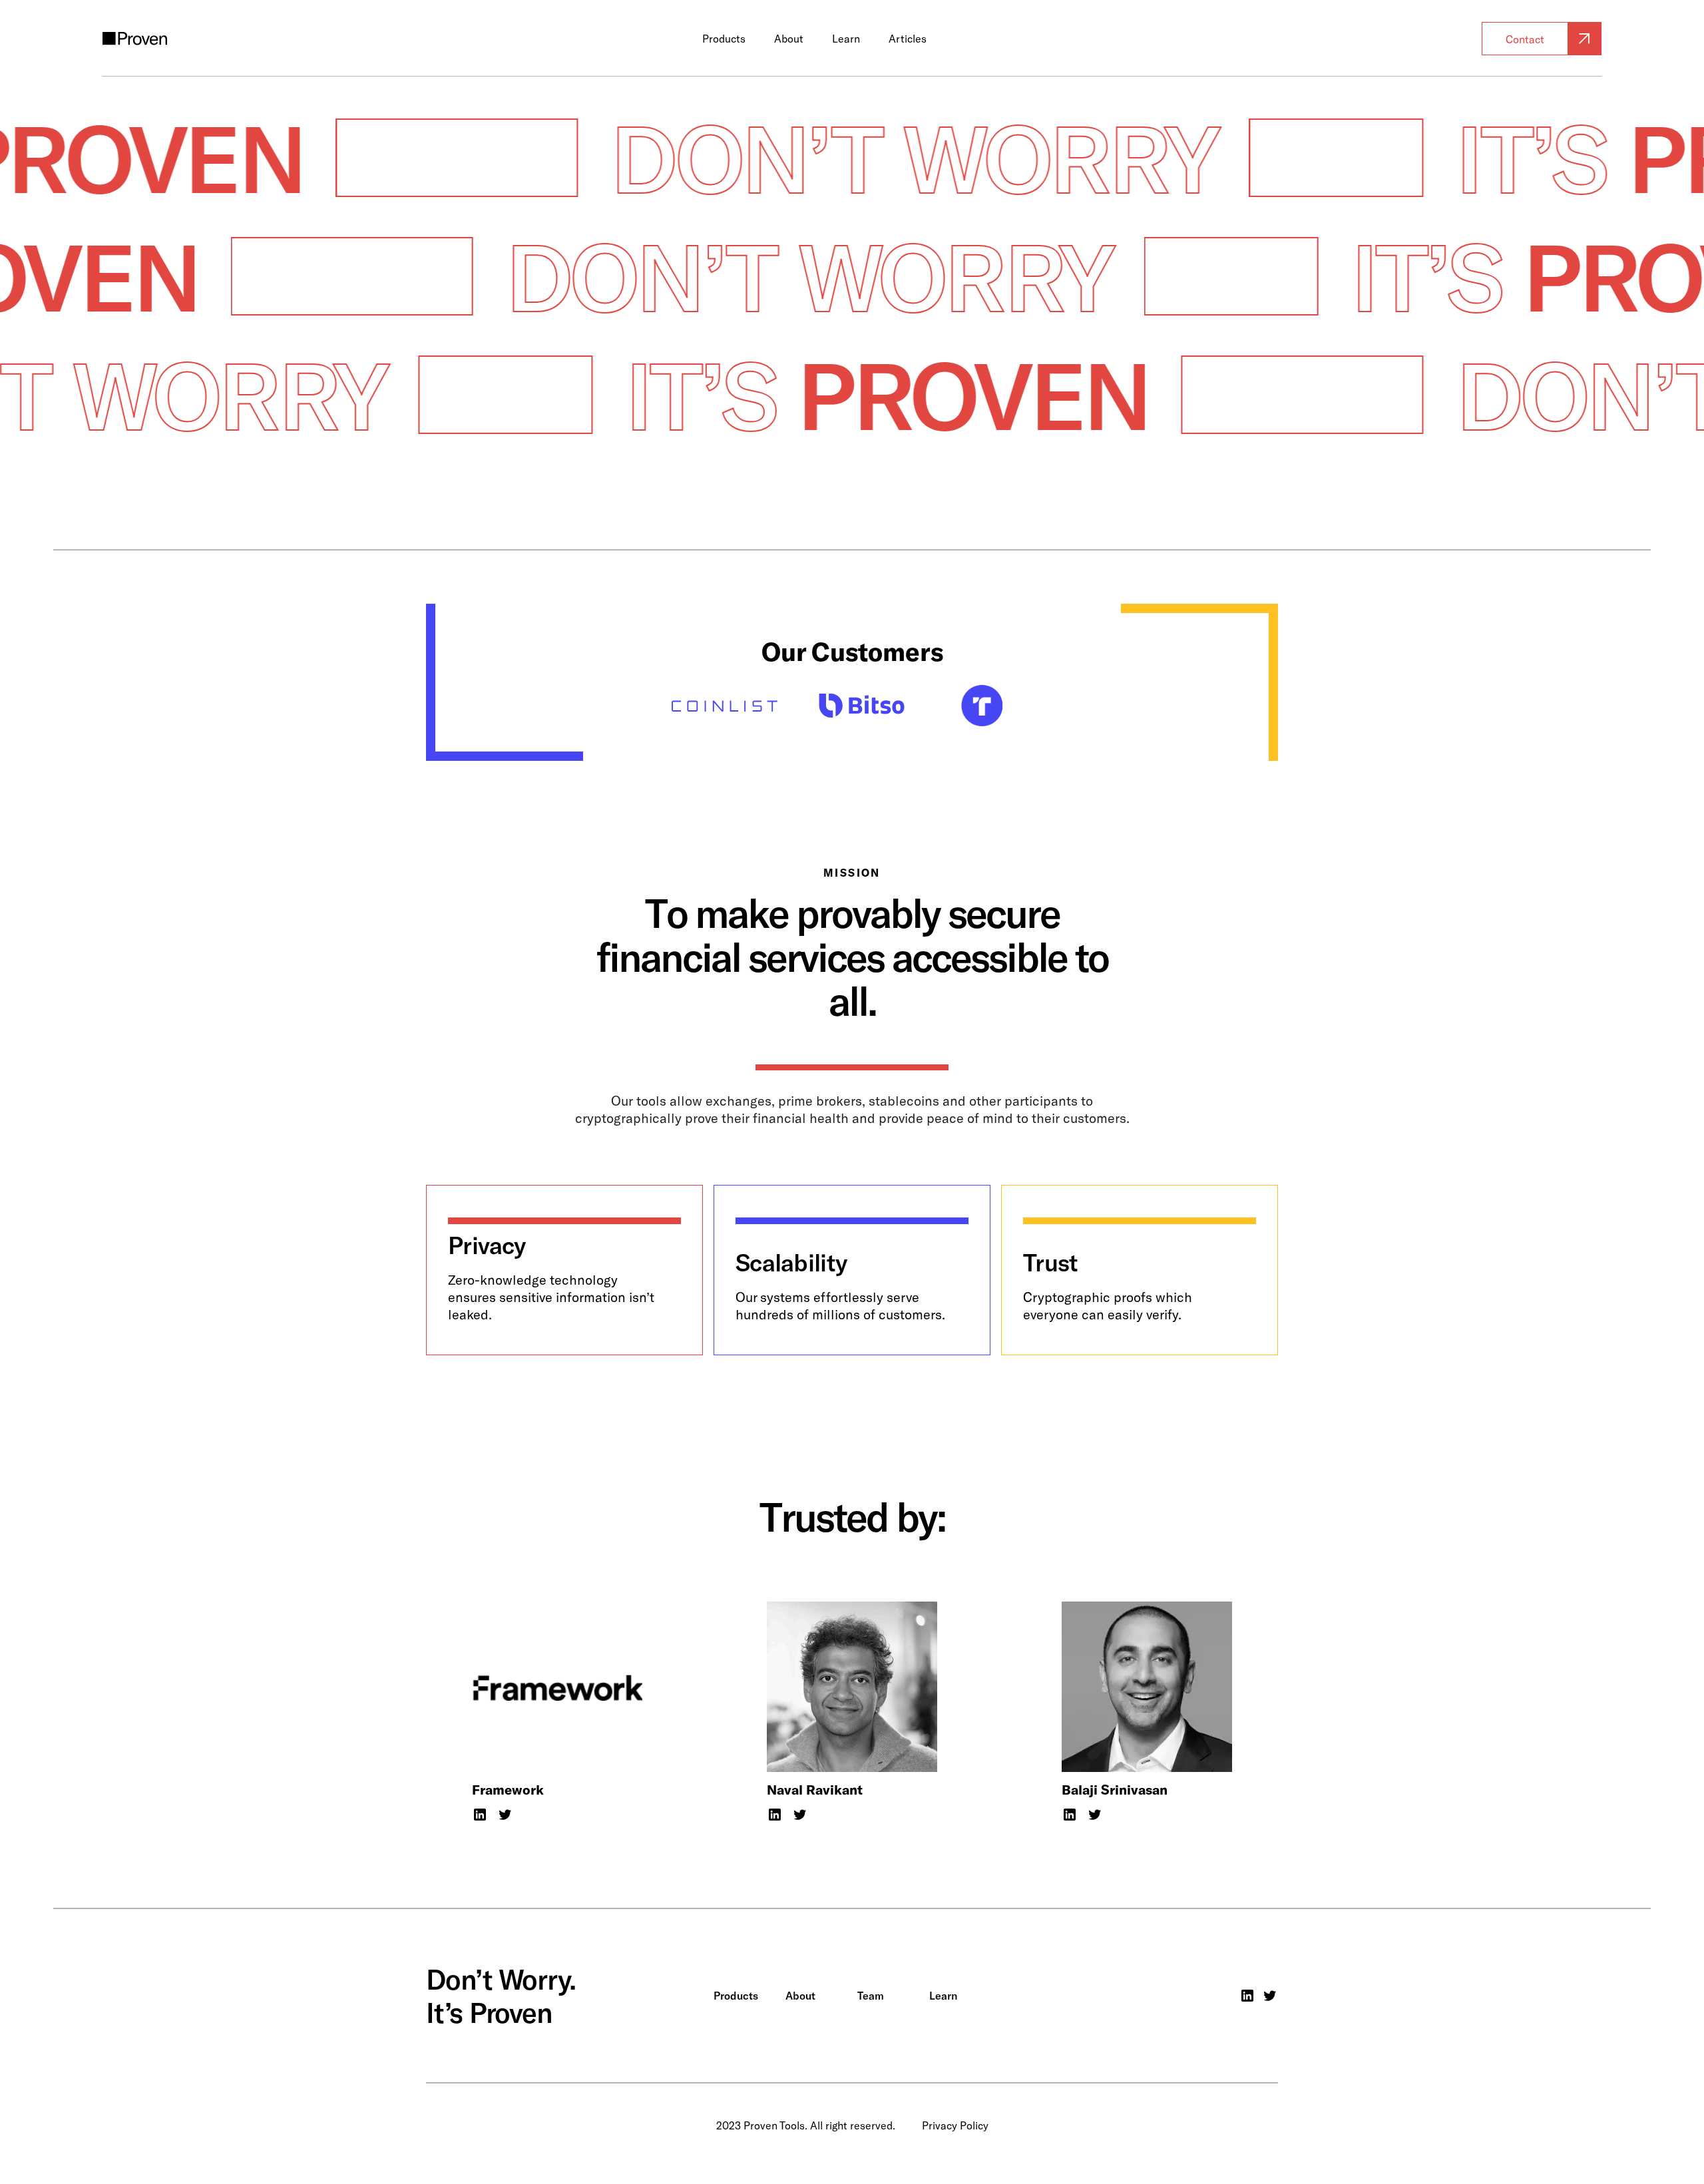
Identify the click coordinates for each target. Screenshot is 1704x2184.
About (789, 39)
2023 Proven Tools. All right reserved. (806, 2125)
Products (724, 39)
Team (871, 1996)
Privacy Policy (955, 2125)
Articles (907, 39)
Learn (845, 39)
